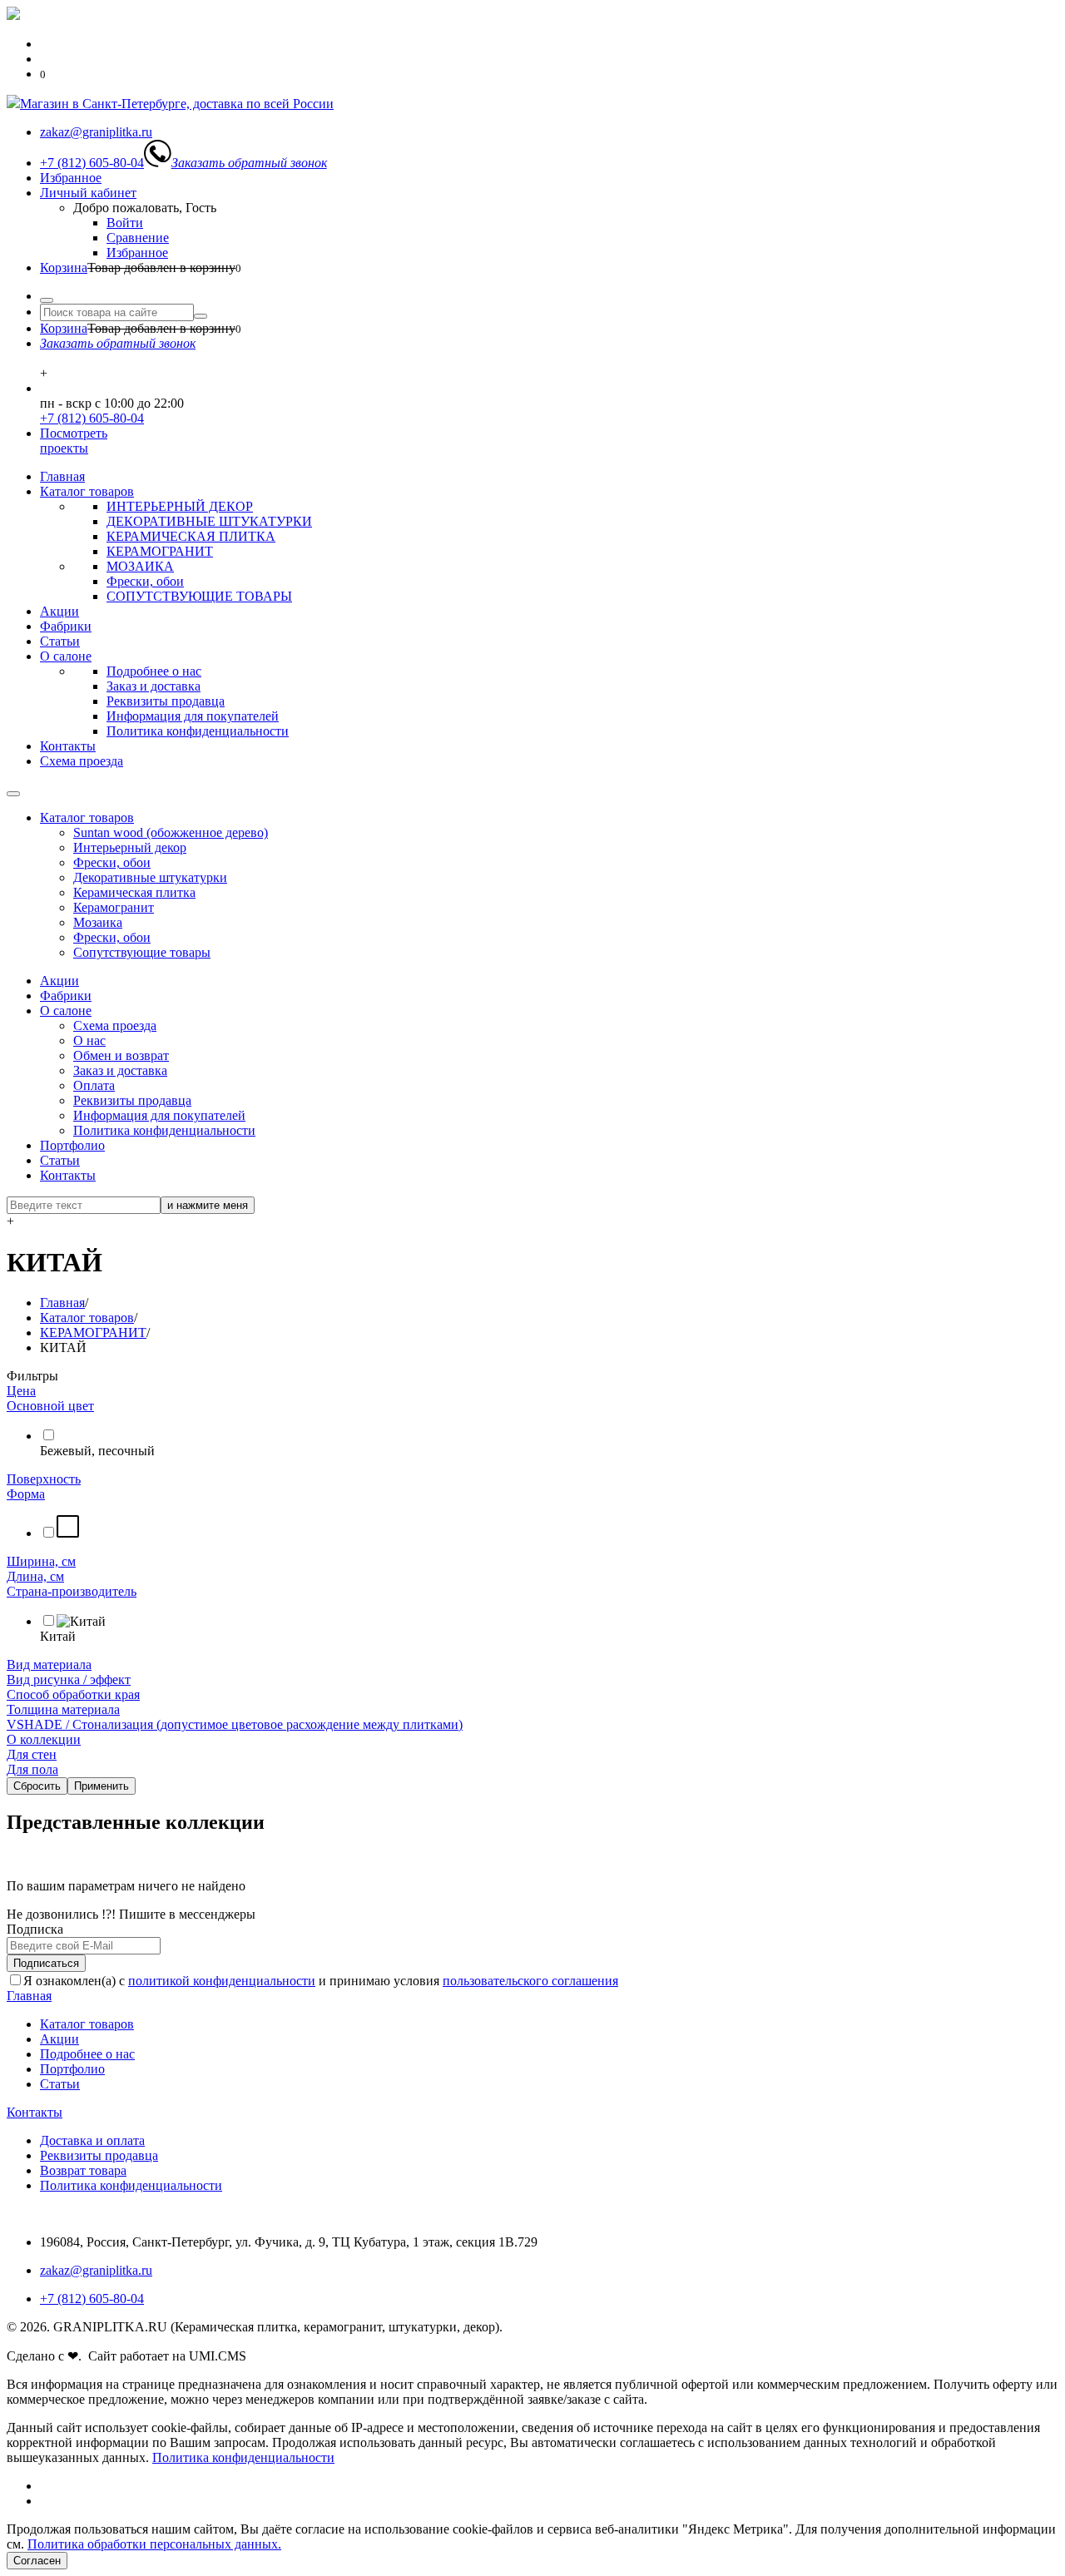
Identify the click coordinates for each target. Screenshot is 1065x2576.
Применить (102, 1786)
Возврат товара (83, 2170)
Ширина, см (41, 1561)
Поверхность (44, 1479)
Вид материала (49, 1664)
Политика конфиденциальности (198, 731)
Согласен (37, 2561)
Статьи (60, 641)
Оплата (94, 1085)
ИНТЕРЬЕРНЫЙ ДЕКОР (180, 506)
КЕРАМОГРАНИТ (160, 551)
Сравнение (138, 238)
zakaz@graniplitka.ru (96, 2270)
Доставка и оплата (92, 2140)
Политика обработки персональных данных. (154, 2544)
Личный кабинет (88, 193)
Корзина (64, 268)
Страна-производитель (72, 1591)
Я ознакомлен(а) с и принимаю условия (321, 1981)
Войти (125, 223)
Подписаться (46, 1963)
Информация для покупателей (193, 716)
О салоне (66, 656)
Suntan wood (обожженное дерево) (171, 832)
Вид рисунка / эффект (69, 1679)
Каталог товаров (87, 491)
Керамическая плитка (134, 892)
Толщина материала (63, 1709)
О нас (89, 1040)
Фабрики (66, 626)
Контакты (68, 746)
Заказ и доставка (154, 686)
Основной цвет (50, 1406)
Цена (21, 1391)
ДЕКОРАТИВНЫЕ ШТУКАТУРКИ (209, 521)
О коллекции (44, 1739)
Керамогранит (114, 907)
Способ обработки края (73, 1694)
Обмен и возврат (121, 1055)
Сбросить (37, 1786)
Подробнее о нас (154, 671)
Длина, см (35, 1576)
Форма (26, 1494)
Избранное (71, 178)
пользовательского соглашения (530, 1981)
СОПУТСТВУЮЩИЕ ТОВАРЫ (199, 596)
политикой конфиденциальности (222, 1981)
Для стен (32, 1754)
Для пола (32, 1769)
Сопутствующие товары (142, 952)
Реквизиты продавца (166, 701)
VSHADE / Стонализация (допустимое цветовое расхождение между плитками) (235, 1724)
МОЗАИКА (140, 566)
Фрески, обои (145, 581)
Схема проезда (82, 761)
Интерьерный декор (130, 847)
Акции (59, 611)
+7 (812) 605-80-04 (92, 418)
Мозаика (98, 922)
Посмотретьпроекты (74, 441)
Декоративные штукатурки (150, 877)
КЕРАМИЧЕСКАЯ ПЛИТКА (191, 536)
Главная (62, 476)
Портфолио (72, 1145)
